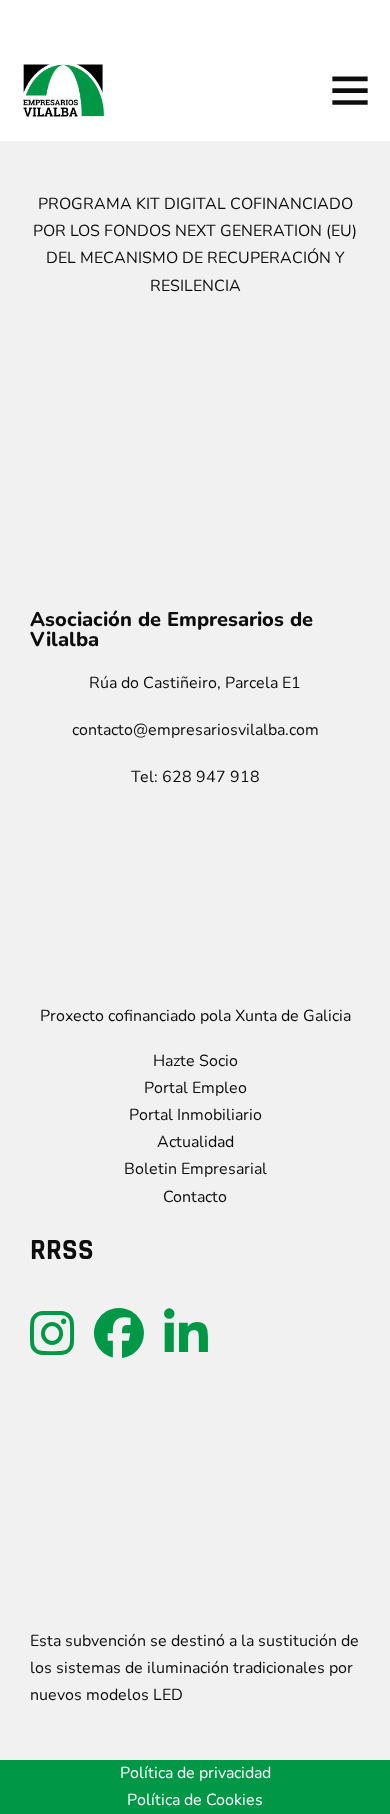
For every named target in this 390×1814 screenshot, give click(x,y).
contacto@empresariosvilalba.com (195, 730)
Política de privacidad (195, 1773)
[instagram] (52, 1333)
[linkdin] (186, 1333)
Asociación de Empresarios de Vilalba (171, 630)
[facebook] (119, 1333)
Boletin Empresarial (195, 1169)
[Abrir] (350, 90)
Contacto (195, 1197)
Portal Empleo (195, 1088)
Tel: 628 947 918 (195, 777)
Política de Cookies (195, 1800)
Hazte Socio (195, 1061)
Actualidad (195, 1142)
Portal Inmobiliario (195, 1115)
